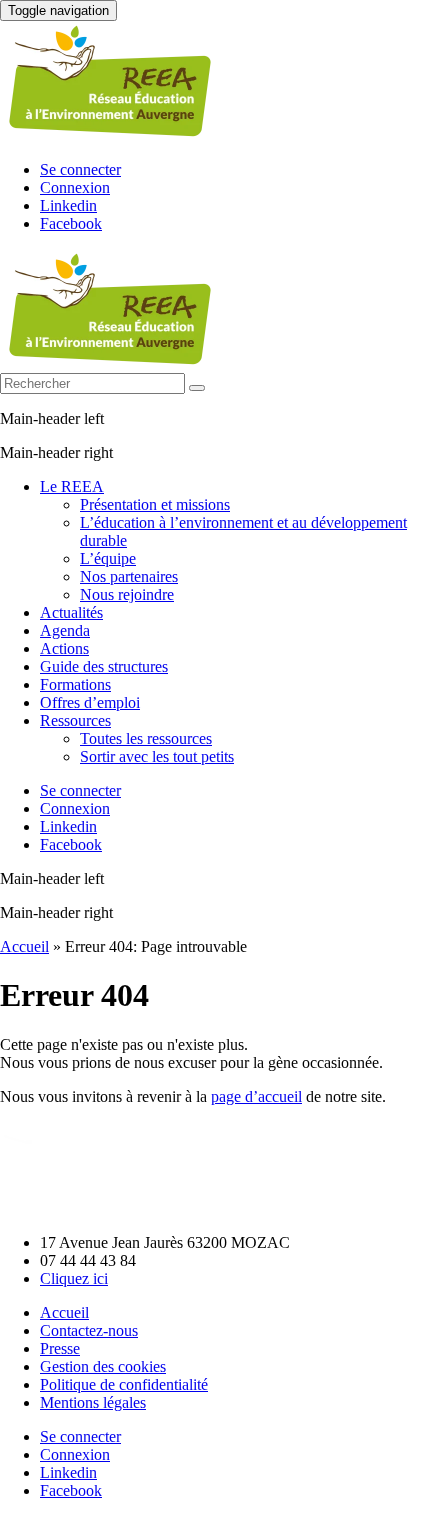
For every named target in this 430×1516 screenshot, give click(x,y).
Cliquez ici (74, 1278)
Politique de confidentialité (124, 1384)
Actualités (71, 612)
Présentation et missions (155, 504)
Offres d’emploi (90, 702)
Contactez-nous (89, 1330)
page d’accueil (256, 1096)
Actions (64, 648)
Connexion (75, 187)
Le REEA (72, 486)
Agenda (65, 630)
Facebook (71, 223)
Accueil (24, 946)
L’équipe (108, 558)
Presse (60, 1348)
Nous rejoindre (127, 594)
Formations (75, 684)
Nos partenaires (129, 576)
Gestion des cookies (103, 1366)
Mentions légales (93, 1402)
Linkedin (68, 205)
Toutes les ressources (146, 738)
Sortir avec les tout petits (157, 756)
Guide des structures (104, 666)
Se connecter (80, 169)
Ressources (75, 720)
